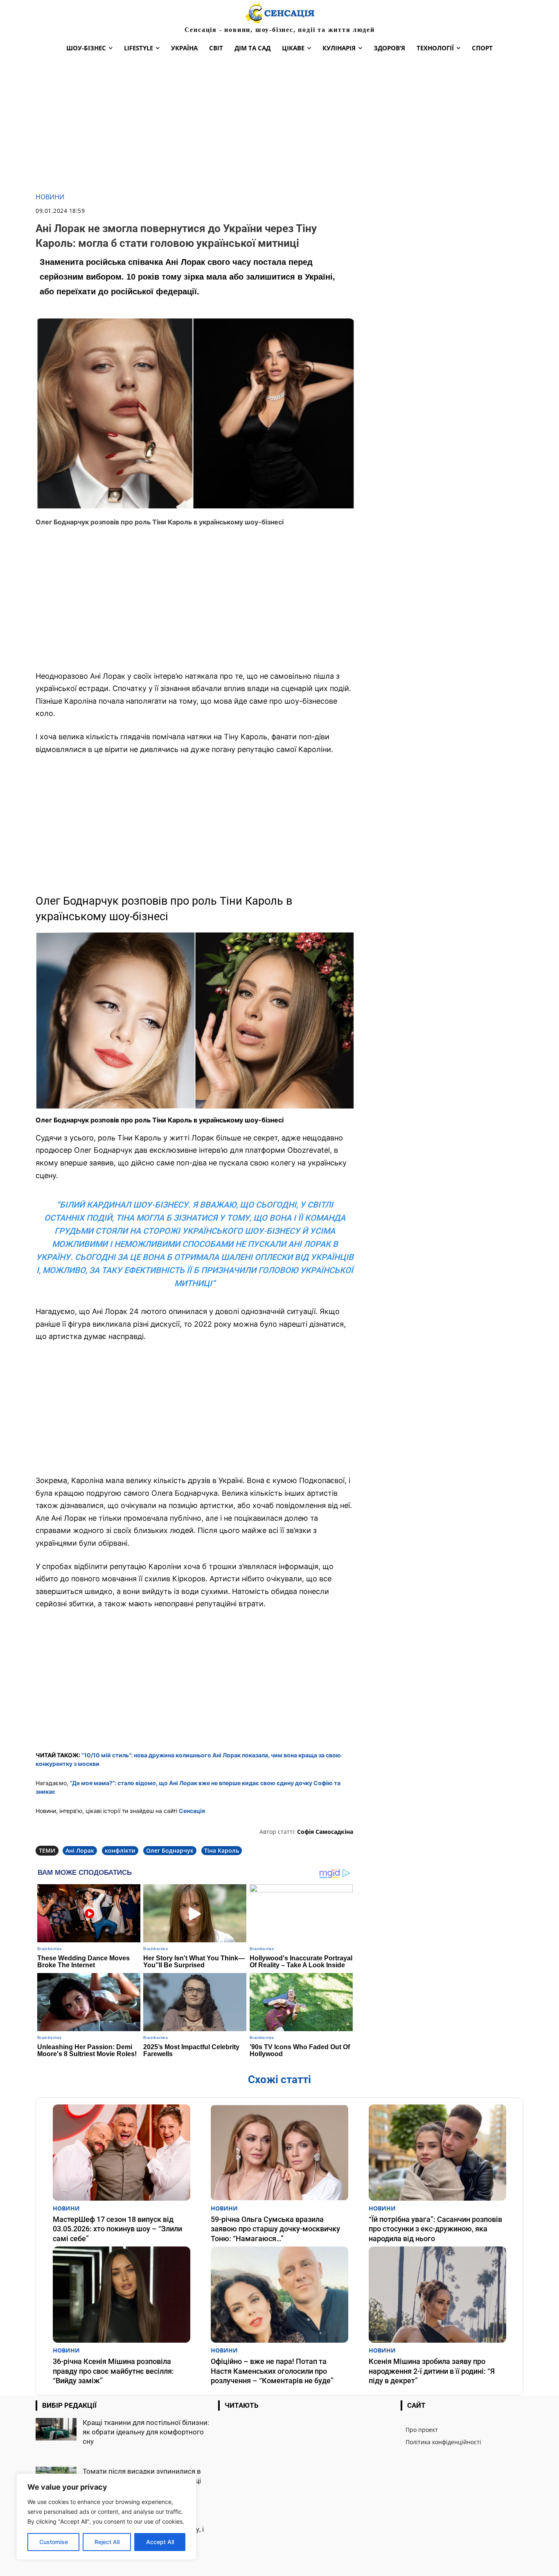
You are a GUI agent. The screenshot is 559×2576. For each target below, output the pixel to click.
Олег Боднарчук (170, 1850)
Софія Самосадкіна (325, 1832)
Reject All (107, 2542)
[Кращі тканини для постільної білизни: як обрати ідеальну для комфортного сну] (56, 2429)
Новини (50, 197)
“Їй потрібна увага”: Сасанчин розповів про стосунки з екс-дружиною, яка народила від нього (435, 2229)
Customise (54, 2542)
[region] (106, 2517)
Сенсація (192, 1811)
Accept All (160, 2542)
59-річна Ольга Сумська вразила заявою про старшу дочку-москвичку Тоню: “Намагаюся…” (275, 2229)
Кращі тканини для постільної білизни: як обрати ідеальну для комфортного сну (146, 2432)
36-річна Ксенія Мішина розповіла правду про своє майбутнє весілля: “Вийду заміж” (113, 2371)
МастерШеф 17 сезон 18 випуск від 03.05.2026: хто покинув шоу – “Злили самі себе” (117, 2229)
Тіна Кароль (222, 1850)
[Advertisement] (279, 125)
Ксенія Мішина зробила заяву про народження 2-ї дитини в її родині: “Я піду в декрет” (432, 2371)
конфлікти (120, 1850)
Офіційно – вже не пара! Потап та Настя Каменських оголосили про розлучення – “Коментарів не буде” (272, 2371)
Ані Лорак (80, 1850)
